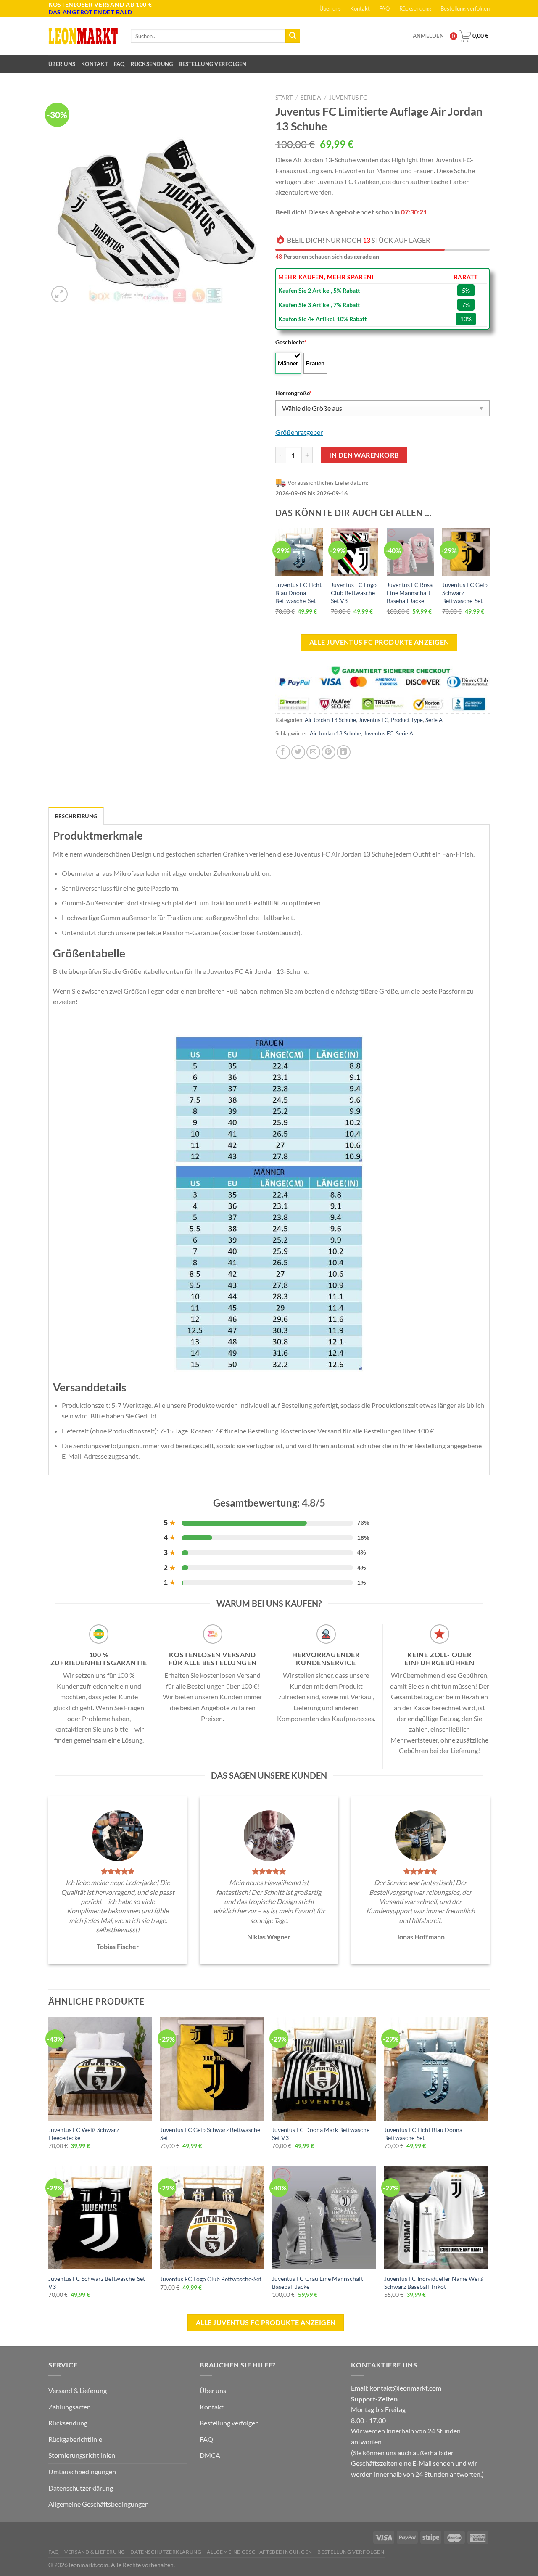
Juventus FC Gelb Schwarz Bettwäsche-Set (465, 592)
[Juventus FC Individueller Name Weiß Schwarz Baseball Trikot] (436, 2218)
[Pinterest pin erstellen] (328, 752)
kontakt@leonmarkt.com (406, 2388)
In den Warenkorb (364, 455)
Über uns (330, 8)
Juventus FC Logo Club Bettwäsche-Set (211, 2279)
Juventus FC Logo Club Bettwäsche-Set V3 (354, 592)
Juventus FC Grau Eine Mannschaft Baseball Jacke (318, 2282)
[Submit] (293, 36)
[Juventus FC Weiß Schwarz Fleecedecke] (100, 2069)
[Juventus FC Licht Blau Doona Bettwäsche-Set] (299, 552)
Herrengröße (294, 393)
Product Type (407, 720)
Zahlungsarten (70, 2407)
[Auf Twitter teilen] (298, 752)
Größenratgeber (299, 432)
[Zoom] (59, 294)
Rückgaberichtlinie (75, 2439)
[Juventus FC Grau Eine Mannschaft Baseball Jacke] (324, 2218)
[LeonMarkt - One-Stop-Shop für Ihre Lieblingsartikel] (83, 36)
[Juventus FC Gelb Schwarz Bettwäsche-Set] (466, 552)
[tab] (76, 816)
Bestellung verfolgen (465, 8)
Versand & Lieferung (78, 2390)
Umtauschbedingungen (82, 2472)
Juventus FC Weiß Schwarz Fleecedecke (84, 2134)
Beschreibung (76, 816)
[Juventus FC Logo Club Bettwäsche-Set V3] (355, 552)
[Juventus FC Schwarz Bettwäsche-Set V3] (100, 2218)
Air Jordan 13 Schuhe (330, 720)
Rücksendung (415, 8)
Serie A (311, 98)
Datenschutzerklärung (81, 2488)
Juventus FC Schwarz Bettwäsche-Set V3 (97, 2282)
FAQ (384, 8)
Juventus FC (348, 98)
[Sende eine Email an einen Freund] (313, 752)
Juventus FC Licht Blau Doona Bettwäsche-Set (298, 592)
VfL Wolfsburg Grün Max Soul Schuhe (71, 2548)
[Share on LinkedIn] (344, 752)
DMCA (210, 2455)
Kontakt (360, 8)
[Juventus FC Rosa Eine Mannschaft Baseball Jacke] (410, 552)
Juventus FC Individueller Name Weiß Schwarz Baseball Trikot (434, 2282)
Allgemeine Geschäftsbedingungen (99, 2504)
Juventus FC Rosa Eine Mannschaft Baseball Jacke (410, 592)
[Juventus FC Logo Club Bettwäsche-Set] (212, 2218)
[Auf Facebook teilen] (283, 752)
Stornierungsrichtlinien (82, 2455)
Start (284, 98)
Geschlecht (291, 342)
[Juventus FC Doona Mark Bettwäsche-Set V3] (324, 2069)
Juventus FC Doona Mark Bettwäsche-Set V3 (322, 2134)
